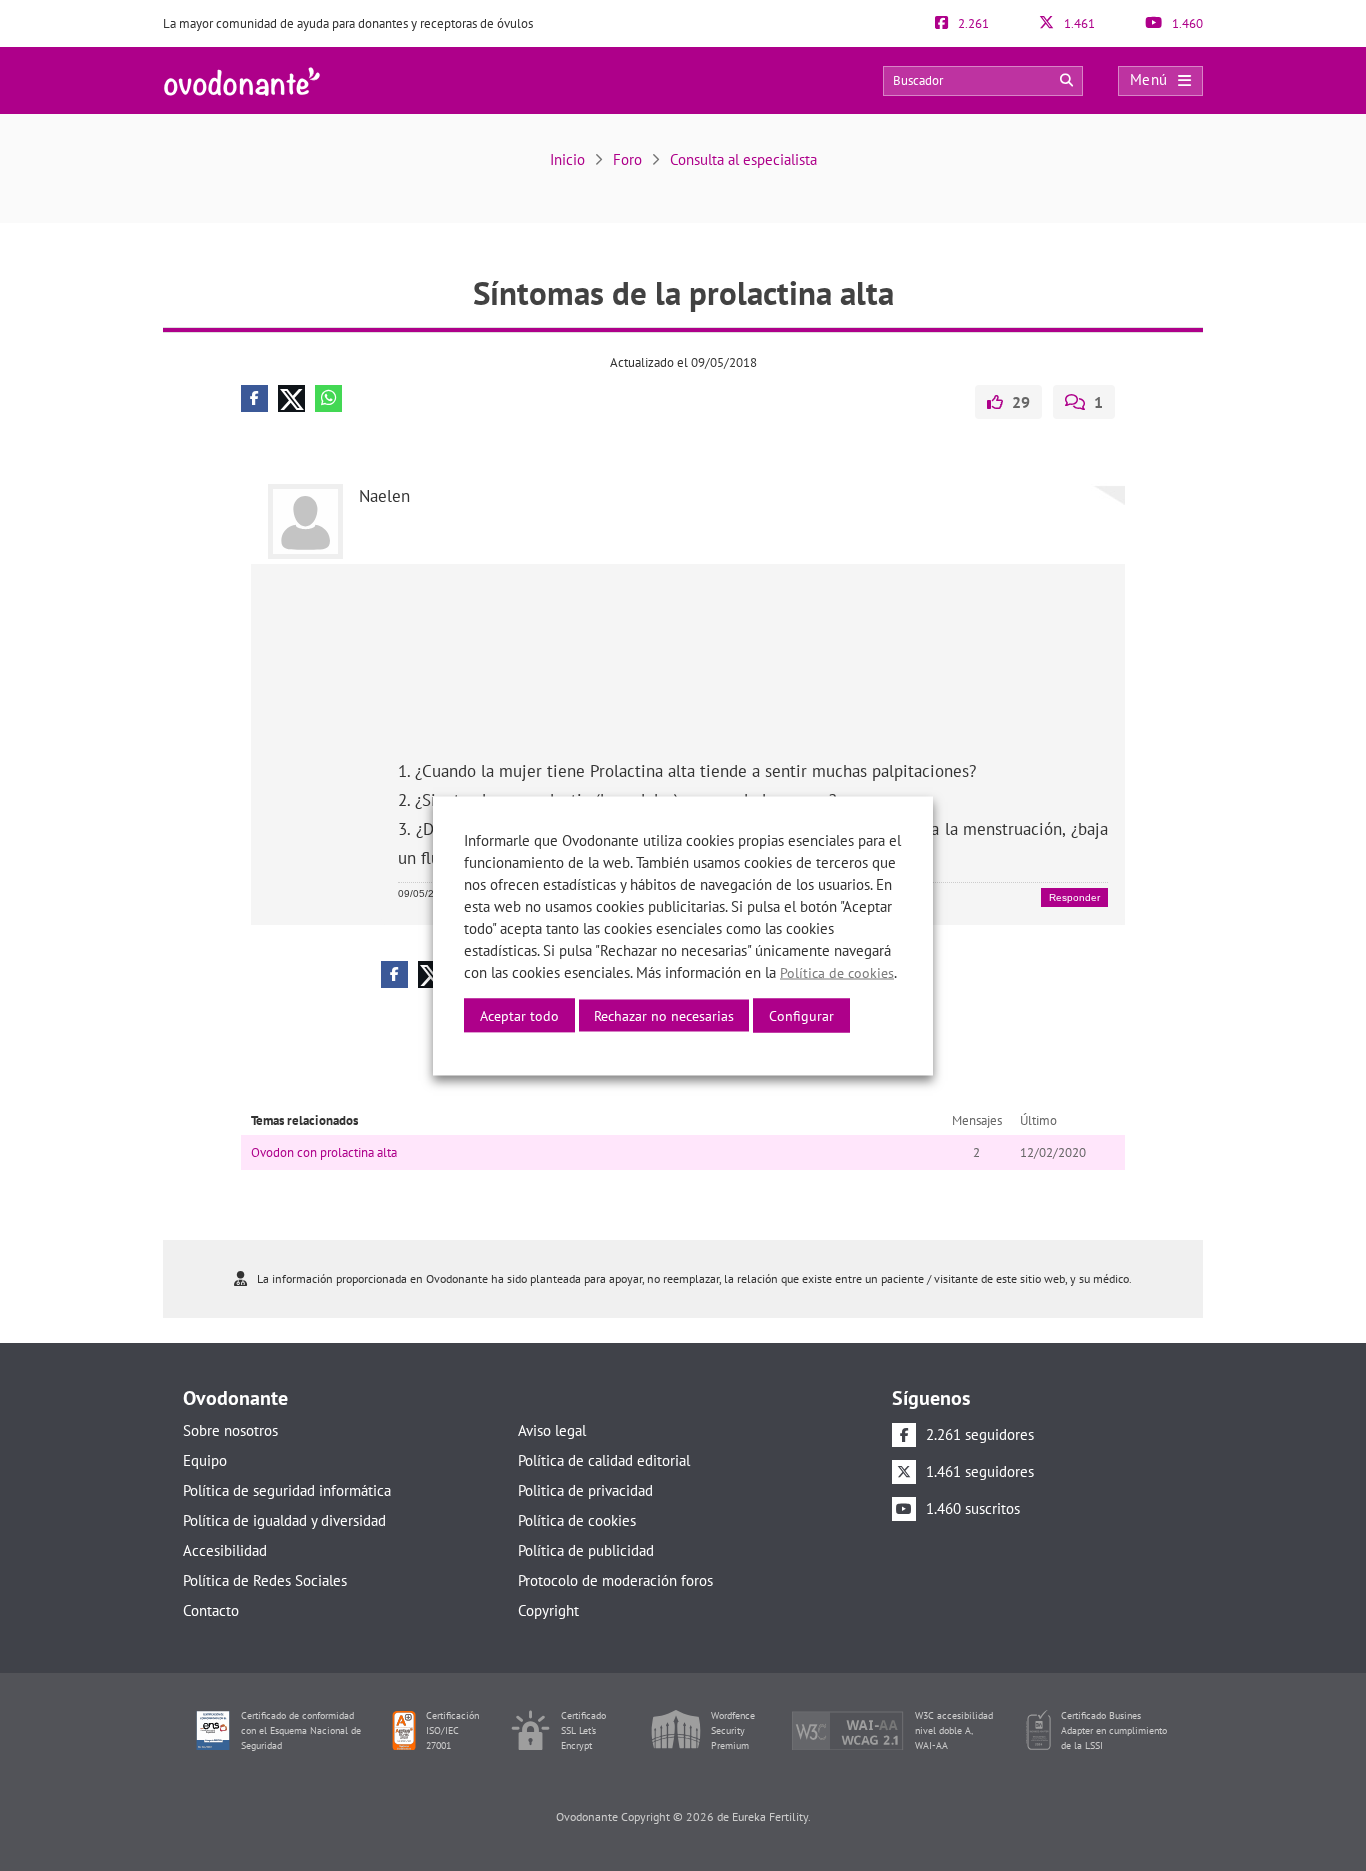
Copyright (548, 1610)
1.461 (1078, 23)
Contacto (211, 1610)
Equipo (205, 1460)
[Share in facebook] (254, 398)
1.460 (1186, 23)
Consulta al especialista (743, 159)
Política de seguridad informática (287, 1490)
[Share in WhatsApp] (328, 398)
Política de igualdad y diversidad (284, 1520)
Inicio (567, 159)
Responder (1074, 897)
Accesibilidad (225, 1550)
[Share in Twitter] (291, 398)
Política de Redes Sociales (265, 1580)
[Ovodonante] (242, 79)
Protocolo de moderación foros (615, 1580)
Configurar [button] (801, 1015)
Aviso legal (552, 1430)
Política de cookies (577, 1520)
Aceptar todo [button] (519, 1015)
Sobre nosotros (230, 1430)
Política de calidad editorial (604, 1460)
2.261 (972, 23)
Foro (627, 159)
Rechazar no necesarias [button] (664, 1015)
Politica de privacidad (585, 1490)
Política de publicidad (586, 1550)
